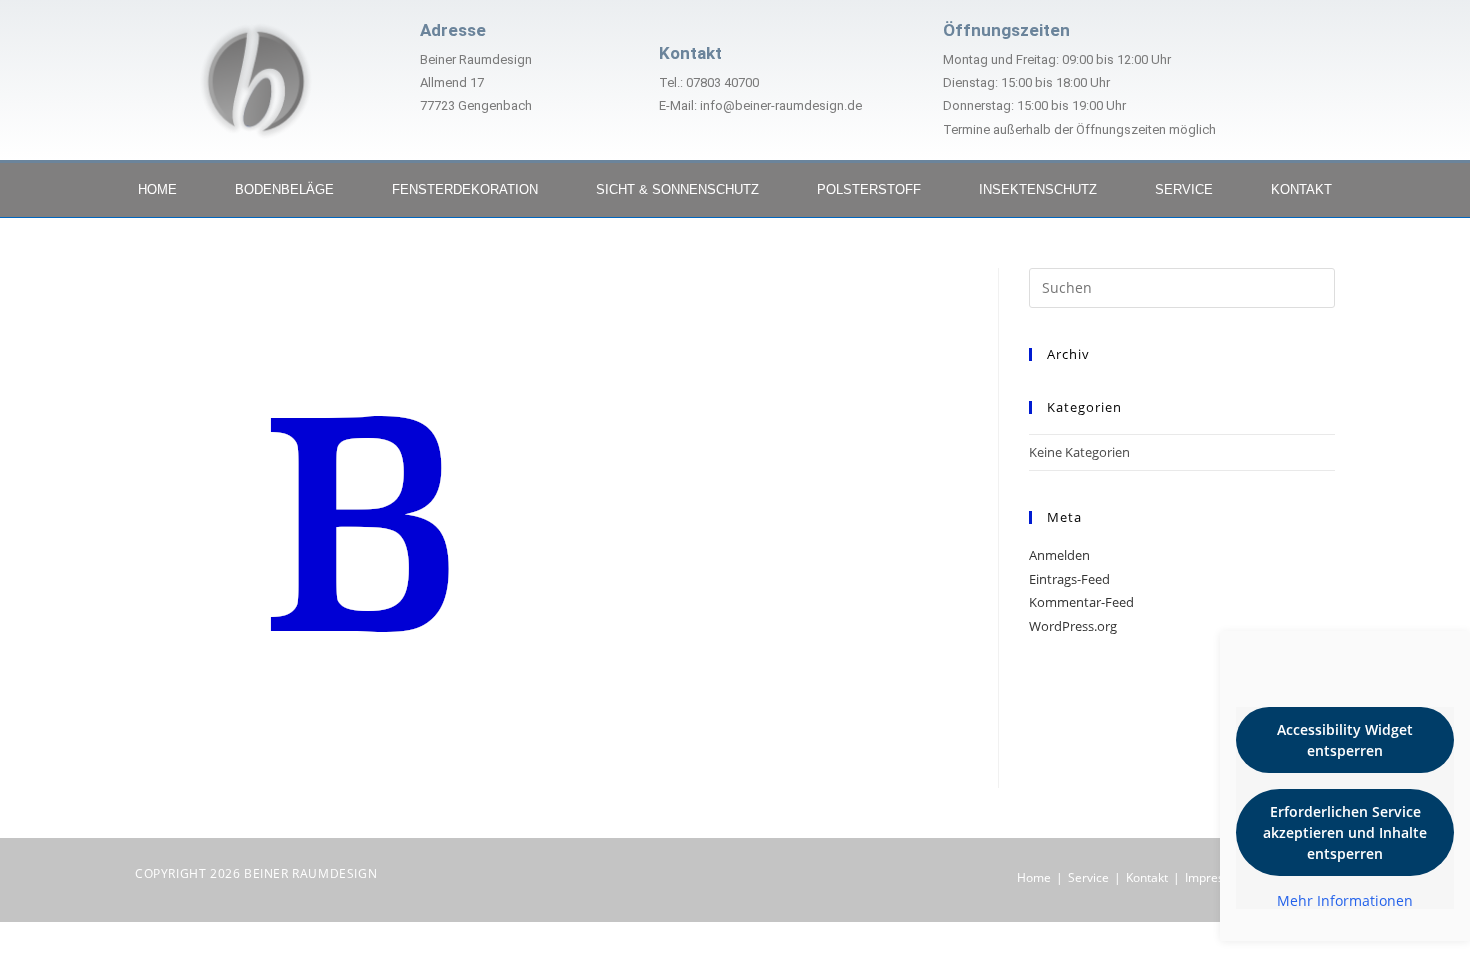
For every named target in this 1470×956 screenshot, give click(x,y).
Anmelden (1059, 555)
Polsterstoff (869, 189)
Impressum (1216, 877)
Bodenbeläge (284, 189)
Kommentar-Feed (1081, 602)
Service (1184, 189)
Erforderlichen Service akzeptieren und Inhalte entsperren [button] (1345, 832)
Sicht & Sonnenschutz (677, 189)
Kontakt (1301, 189)
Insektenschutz (1038, 189)
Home (157, 189)
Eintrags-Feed (1069, 579)
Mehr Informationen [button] (1345, 901)
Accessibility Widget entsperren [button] (1345, 740)
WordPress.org (1073, 626)
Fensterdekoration (465, 189)
